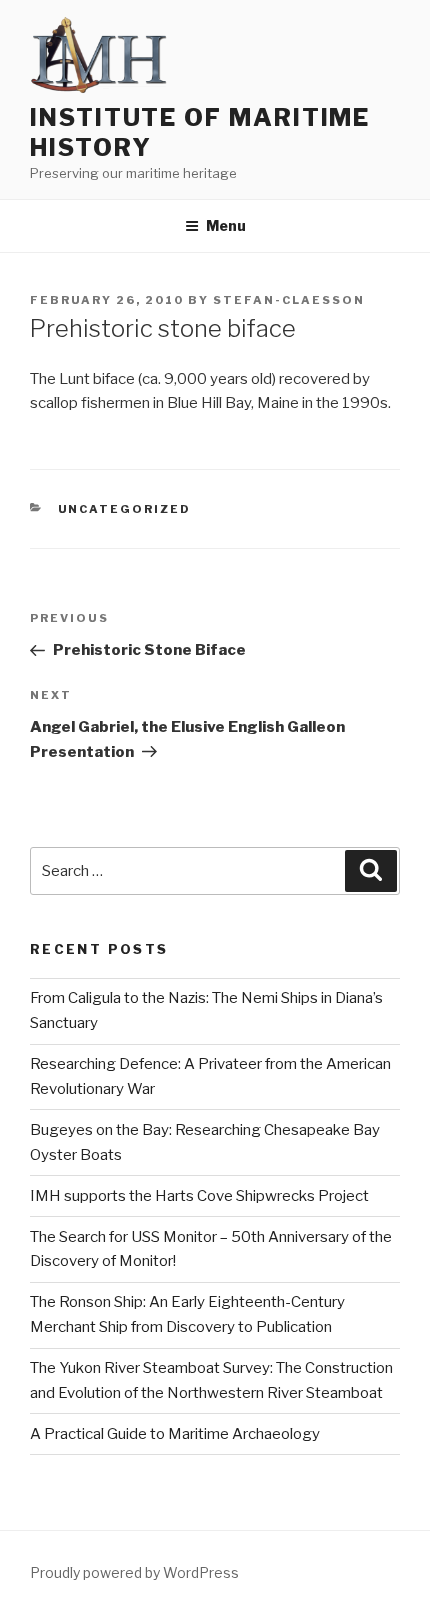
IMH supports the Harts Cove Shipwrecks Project (199, 1196)
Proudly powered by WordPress (134, 1572)
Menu (226, 225)
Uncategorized (125, 509)
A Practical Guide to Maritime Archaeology (175, 1434)
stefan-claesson (289, 300)
